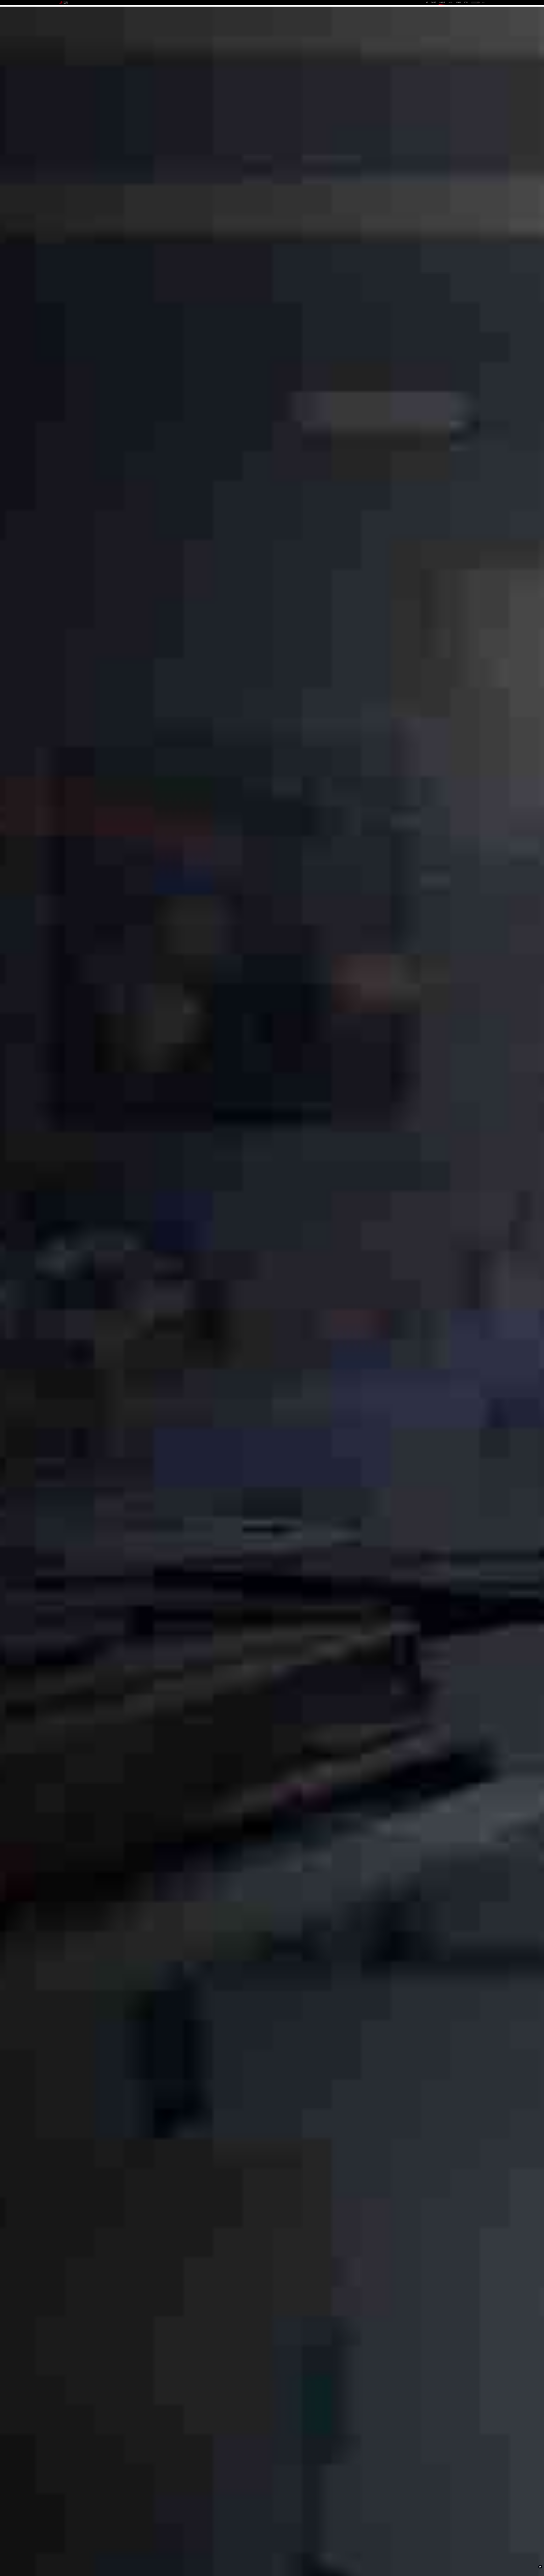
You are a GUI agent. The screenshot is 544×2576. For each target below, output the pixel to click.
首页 (427, 2)
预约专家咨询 (67, 1309)
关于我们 (466, 2)
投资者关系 (459, 2)
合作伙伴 (450, 2)
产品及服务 (434, 2)
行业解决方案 (442, 2)
